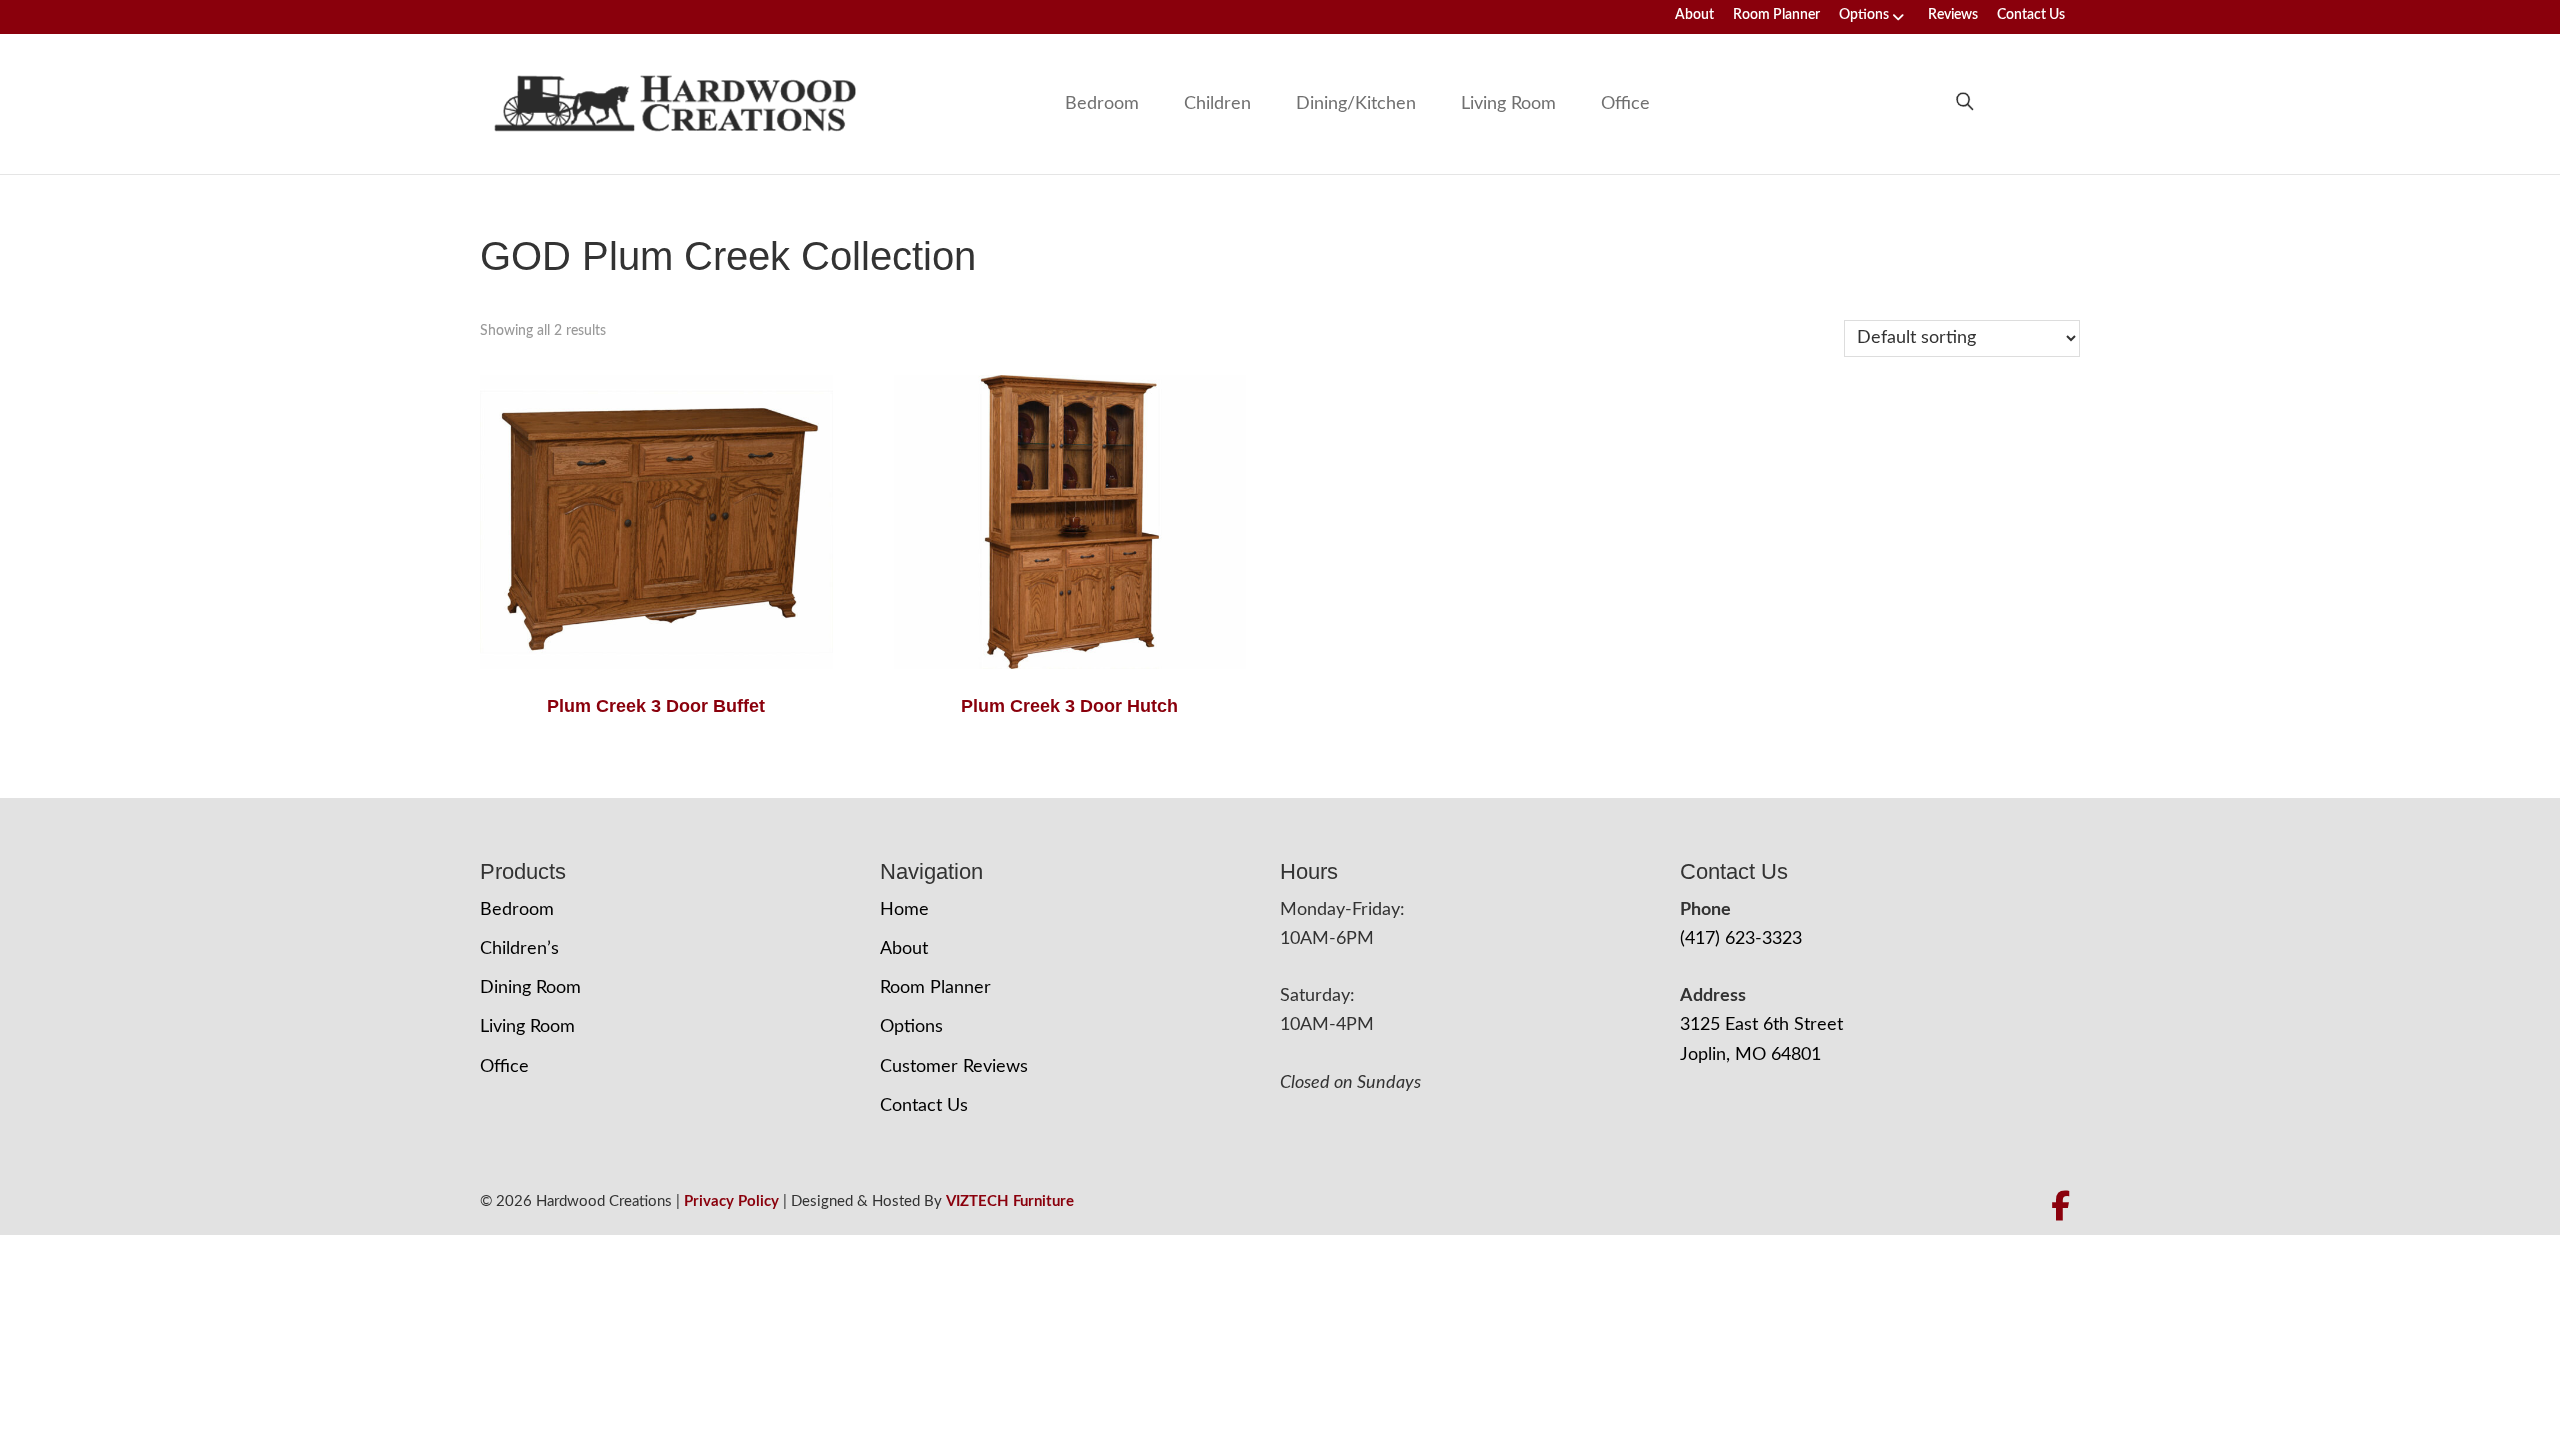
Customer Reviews (954, 1067)
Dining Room (530, 988)
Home (904, 910)
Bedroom (1102, 104)
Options (1864, 15)
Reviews (1953, 15)
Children (1217, 104)
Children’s (519, 949)
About (1694, 15)
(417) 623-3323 (1741, 939)
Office (1625, 104)
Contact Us (2031, 15)
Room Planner (1776, 15)
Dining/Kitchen (1356, 104)
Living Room (1508, 104)
